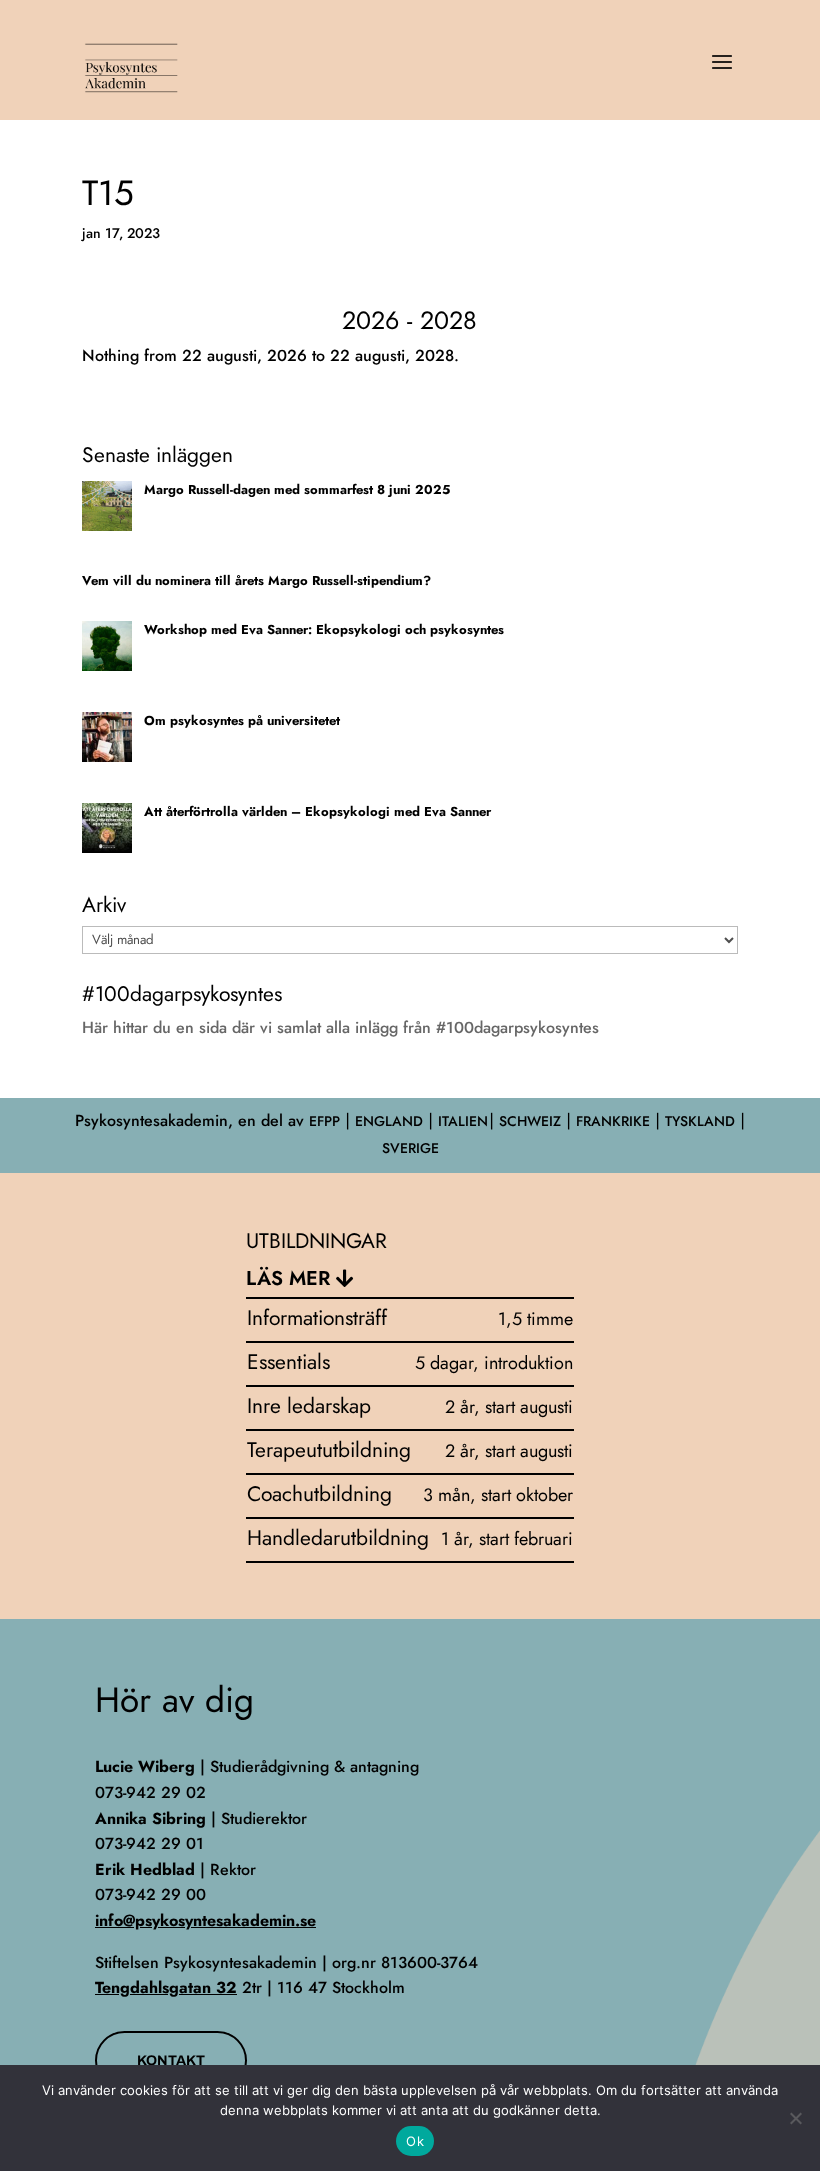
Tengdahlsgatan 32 (166, 1987)
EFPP (324, 1121)
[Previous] (147, 321)
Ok (415, 2141)
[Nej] (795, 2118)
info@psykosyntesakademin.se (205, 1920)
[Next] (672, 321)
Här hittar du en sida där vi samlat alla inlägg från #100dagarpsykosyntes (340, 1027)
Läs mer (288, 1278)
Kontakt (171, 2060)
